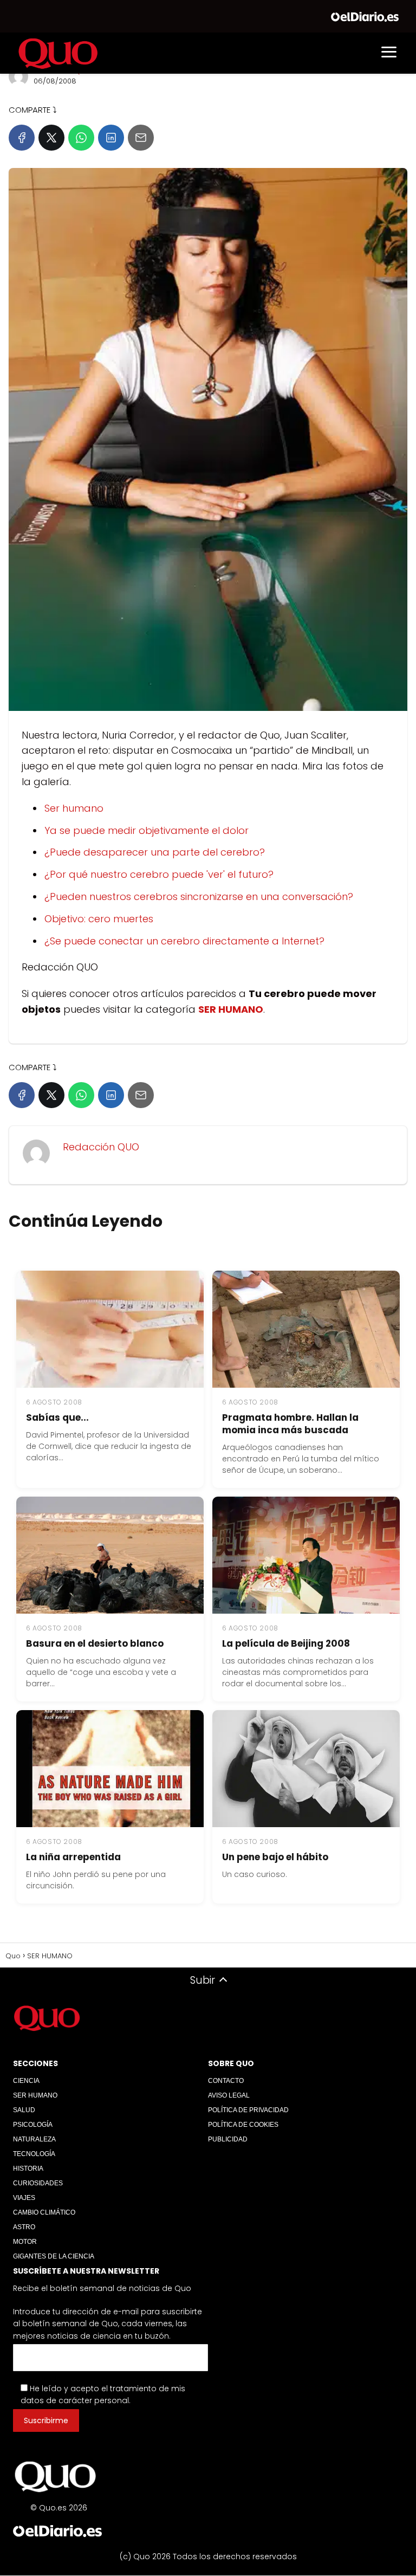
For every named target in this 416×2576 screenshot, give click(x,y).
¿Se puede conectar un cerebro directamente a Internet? (184, 941)
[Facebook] (22, 138)
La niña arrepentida (73, 1857)
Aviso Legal (229, 2095)
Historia (28, 2169)
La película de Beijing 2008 (286, 1643)
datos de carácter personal (75, 2401)
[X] (51, 138)
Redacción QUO (101, 1147)
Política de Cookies (243, 2125)
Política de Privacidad (248, 2110)
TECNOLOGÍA (34, 2154)
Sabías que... (57, 1418)
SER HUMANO (35, 2095)
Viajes (24, 2198)
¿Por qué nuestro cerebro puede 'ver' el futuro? (159, 874)
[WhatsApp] (81, 138)
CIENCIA (26, 2081)
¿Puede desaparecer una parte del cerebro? (155, 852)
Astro (24, 2227)
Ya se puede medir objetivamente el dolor (147, 830)
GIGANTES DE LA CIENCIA (54, 2256)
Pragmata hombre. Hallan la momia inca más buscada (290, 1424)
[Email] (141, 138)
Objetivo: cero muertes (99, 919)
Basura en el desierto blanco (95, 1643)
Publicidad (228, 2139)
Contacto (226, 2081)
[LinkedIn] (111, 138)
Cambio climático (44, 2212)
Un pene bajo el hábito (275, 1857)
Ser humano (74, 808)
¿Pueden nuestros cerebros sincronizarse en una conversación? (199, 897)
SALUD (24, 2110)
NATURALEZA (34, 2139)
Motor (25, 2242)
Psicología (33, 2125)
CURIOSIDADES (38, 2183)
